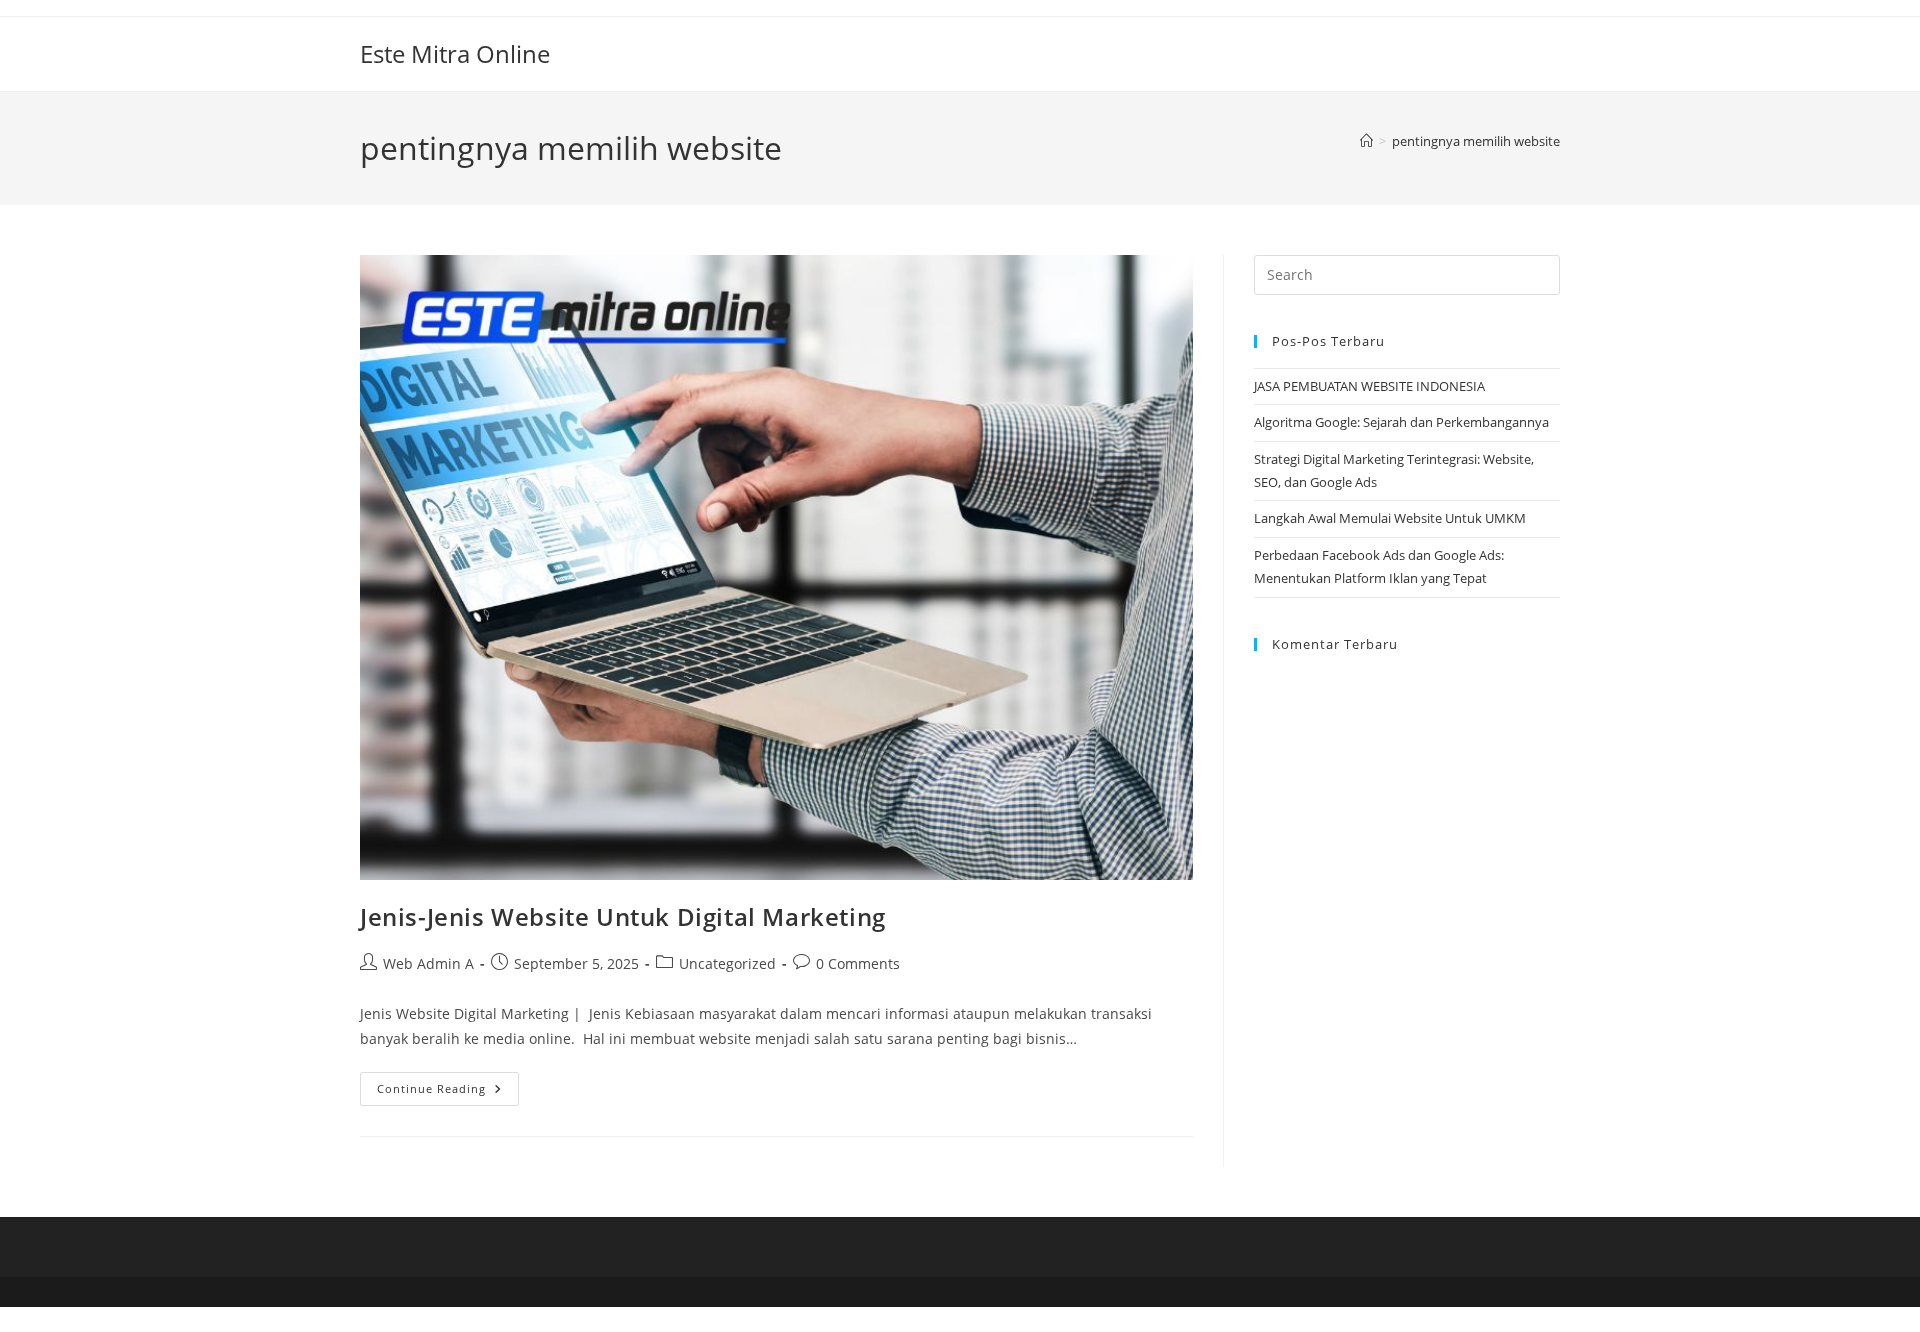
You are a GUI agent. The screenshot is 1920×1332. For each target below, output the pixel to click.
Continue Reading (448, 1092)
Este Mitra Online (455, 53)
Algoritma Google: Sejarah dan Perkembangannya (1403, 422)
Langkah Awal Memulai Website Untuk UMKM (1390, 518)
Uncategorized (727, 963)
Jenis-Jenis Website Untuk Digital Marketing (623, 916)
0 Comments (858, 963)
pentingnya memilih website (1476, 141)
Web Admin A (428, 963)
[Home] (1366, 141)
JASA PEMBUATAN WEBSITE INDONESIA (1371, 386)
